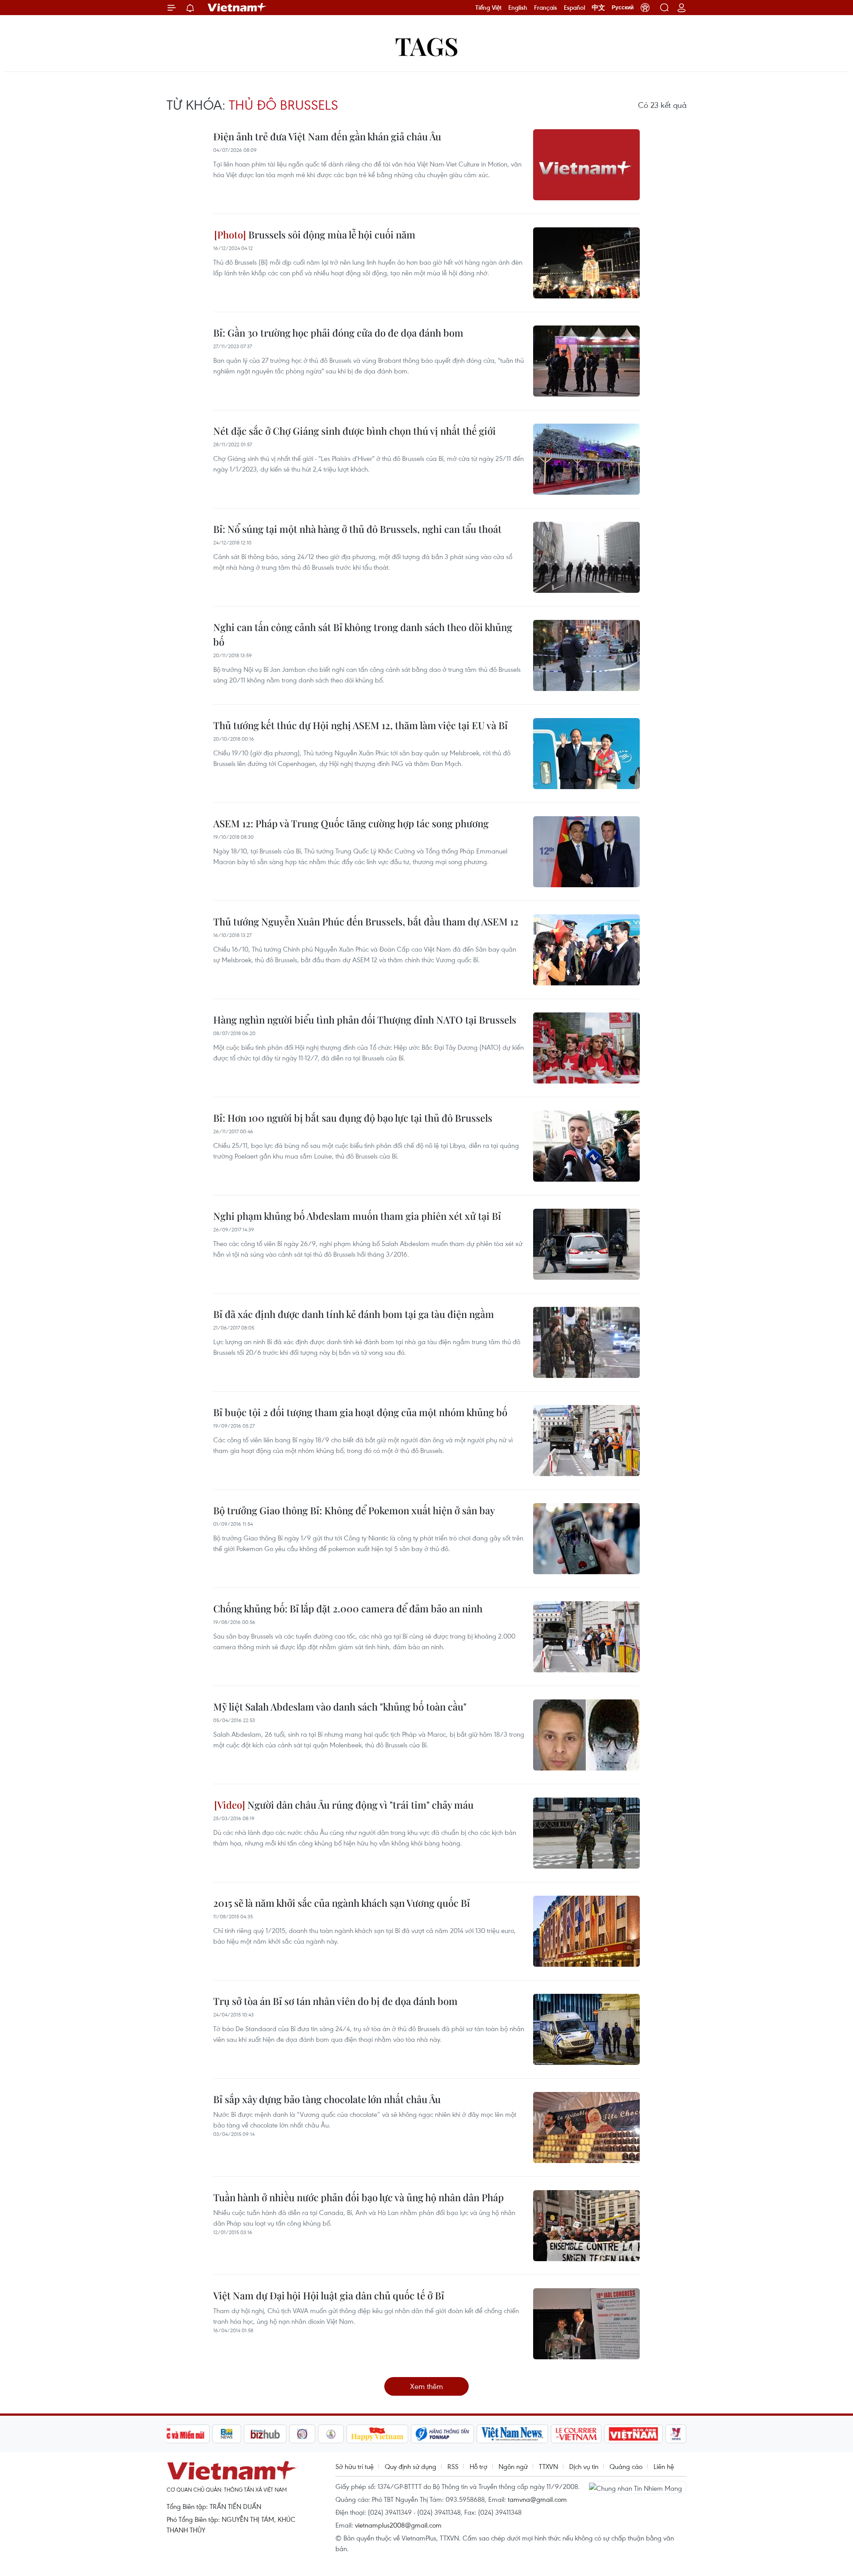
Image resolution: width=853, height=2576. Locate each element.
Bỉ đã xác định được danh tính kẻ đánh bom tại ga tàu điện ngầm (354, 1314)
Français (546, 8)
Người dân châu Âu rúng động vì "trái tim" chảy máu (359, 1805)
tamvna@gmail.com (537, 2499)
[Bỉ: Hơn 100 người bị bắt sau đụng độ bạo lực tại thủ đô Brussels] (586, 1146)
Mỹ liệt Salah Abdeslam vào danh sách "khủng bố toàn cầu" (340, 1707)
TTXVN (548, 2466)
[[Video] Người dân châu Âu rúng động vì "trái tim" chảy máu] (586, 1833)
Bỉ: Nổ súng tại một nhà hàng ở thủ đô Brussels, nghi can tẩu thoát (357, 529)
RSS (453, 2466)
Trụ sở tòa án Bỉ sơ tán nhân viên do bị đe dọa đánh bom (335, 2001)
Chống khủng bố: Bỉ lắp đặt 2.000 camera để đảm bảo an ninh (348, 1608)
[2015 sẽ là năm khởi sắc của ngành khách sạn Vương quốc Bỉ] (586, 1931)
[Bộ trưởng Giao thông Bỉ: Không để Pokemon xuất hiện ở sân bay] (586, 1539)
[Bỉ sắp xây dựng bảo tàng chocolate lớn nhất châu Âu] (586, 2127)
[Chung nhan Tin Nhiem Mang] (638, 2487)
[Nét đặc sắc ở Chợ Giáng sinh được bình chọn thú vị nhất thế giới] (586, 459)
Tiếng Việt (488, 8)
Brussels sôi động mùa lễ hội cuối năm (331, 234)
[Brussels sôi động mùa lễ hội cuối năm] (586, 263)
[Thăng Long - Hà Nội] (645, 8)
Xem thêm (426, 2386)
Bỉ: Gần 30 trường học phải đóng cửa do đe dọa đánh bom (338, 333)
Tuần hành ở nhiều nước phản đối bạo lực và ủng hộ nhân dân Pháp (359, 2197)
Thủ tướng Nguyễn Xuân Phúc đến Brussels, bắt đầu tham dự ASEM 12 (366, 921)
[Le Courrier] (576, 2434)
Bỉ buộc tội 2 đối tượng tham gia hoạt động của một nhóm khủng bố (360, 1412)
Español (574, 8)
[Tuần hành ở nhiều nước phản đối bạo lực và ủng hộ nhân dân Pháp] (586, 2226)
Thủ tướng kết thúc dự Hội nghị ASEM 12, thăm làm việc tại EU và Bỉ (361, 725)
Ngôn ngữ (513, 2466)
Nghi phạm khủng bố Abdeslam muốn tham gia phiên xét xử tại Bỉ (357, 1216)
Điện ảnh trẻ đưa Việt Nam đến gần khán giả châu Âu (327, 136)
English (518, 8)
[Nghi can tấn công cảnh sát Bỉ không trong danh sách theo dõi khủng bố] (586, 655)
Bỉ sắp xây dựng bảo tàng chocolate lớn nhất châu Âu (327, 2099)
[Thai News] (331, 2434)
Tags (427, 46)
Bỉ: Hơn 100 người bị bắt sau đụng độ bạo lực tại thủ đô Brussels (353, 1118)
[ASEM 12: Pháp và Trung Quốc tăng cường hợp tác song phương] (586, 852)
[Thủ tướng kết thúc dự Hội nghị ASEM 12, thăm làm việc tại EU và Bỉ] (586, 754)
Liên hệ (664, 2466)
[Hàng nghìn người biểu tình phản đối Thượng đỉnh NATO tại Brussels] (586, 1048)
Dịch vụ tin (584, 2466)
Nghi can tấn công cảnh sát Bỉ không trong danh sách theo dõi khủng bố (363, 634)
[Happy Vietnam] (377, 2434)
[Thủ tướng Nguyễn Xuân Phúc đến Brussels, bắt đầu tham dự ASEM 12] (586, 950)
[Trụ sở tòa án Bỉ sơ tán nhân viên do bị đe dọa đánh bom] (586, 2029)
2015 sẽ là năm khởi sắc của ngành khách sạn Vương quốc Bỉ (342, 1903)
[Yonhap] (442, 2434)
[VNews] (676, 2434)
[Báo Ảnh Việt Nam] (634, 2434)
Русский (623, 8)
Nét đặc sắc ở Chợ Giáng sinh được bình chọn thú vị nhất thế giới (355, 431)
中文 (598, 8)
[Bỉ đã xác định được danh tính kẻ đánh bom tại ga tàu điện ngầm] (586, 1342)
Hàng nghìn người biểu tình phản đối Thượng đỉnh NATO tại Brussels (365, 1020)
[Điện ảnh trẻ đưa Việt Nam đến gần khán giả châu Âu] (586, 165)
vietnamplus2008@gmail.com (398, 2525)
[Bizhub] (265, 2434)
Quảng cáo (626, 2466)
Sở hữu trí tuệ (355, 2466)
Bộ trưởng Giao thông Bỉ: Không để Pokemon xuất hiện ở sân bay (354, 1510)
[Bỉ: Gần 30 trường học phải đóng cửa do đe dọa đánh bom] (586, 361)
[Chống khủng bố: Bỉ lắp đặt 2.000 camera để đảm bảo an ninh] (586, 1637)
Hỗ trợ (478, 2466)
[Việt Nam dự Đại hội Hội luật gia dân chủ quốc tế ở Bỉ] (586, 2324)
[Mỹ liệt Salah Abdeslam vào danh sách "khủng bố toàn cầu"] (586, 1735)
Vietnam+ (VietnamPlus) (237, 8)
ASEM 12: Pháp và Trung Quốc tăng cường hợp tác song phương (351, 823)
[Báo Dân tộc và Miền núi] (177, 2434)
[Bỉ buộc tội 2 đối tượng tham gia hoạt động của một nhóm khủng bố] (586, 1441)
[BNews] (227, 2434)
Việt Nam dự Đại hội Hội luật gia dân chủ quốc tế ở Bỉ (329, 2295)
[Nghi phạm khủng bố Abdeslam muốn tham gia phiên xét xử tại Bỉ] (586, 1244)
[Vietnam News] (512, 2434)
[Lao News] (303, 2434)
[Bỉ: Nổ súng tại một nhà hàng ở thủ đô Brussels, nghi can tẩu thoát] (586, 557)
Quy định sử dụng (411, 2466)
